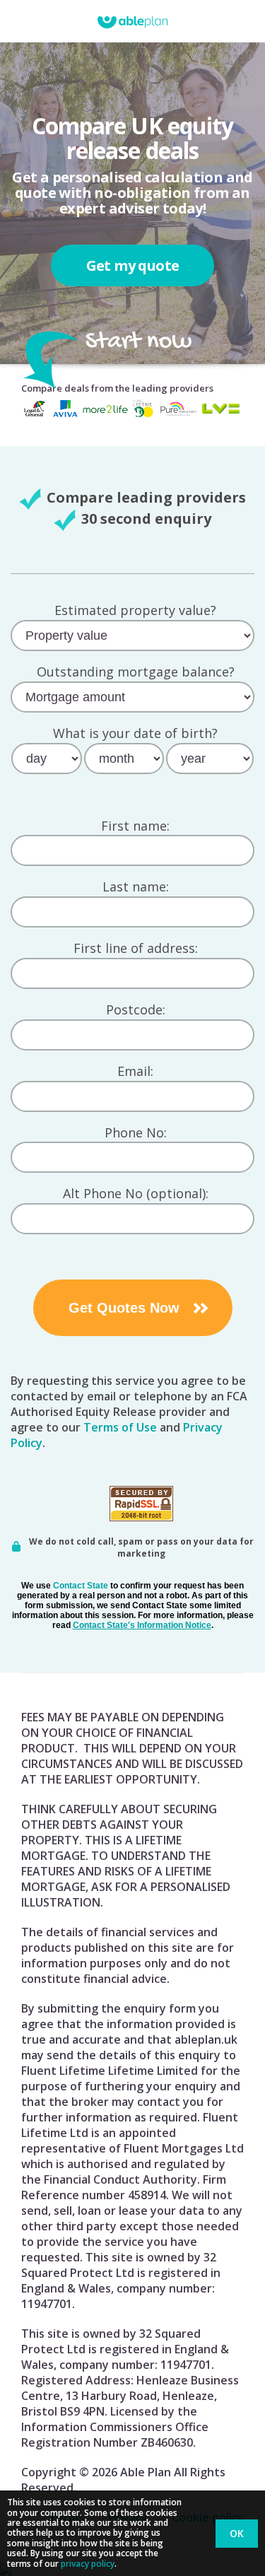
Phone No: (136, 1133)
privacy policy (88, 2564)
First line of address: (136, 949)
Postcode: (136, 1010)
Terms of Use (120, 1427)
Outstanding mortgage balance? (136, 672)
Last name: (136, 887)
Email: (135, 1072)
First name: (135, 826)
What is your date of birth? (135, 734)
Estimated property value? (135, 611)
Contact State (81, 1586)
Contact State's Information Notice (142, 1625)
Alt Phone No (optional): (136, 1194)
